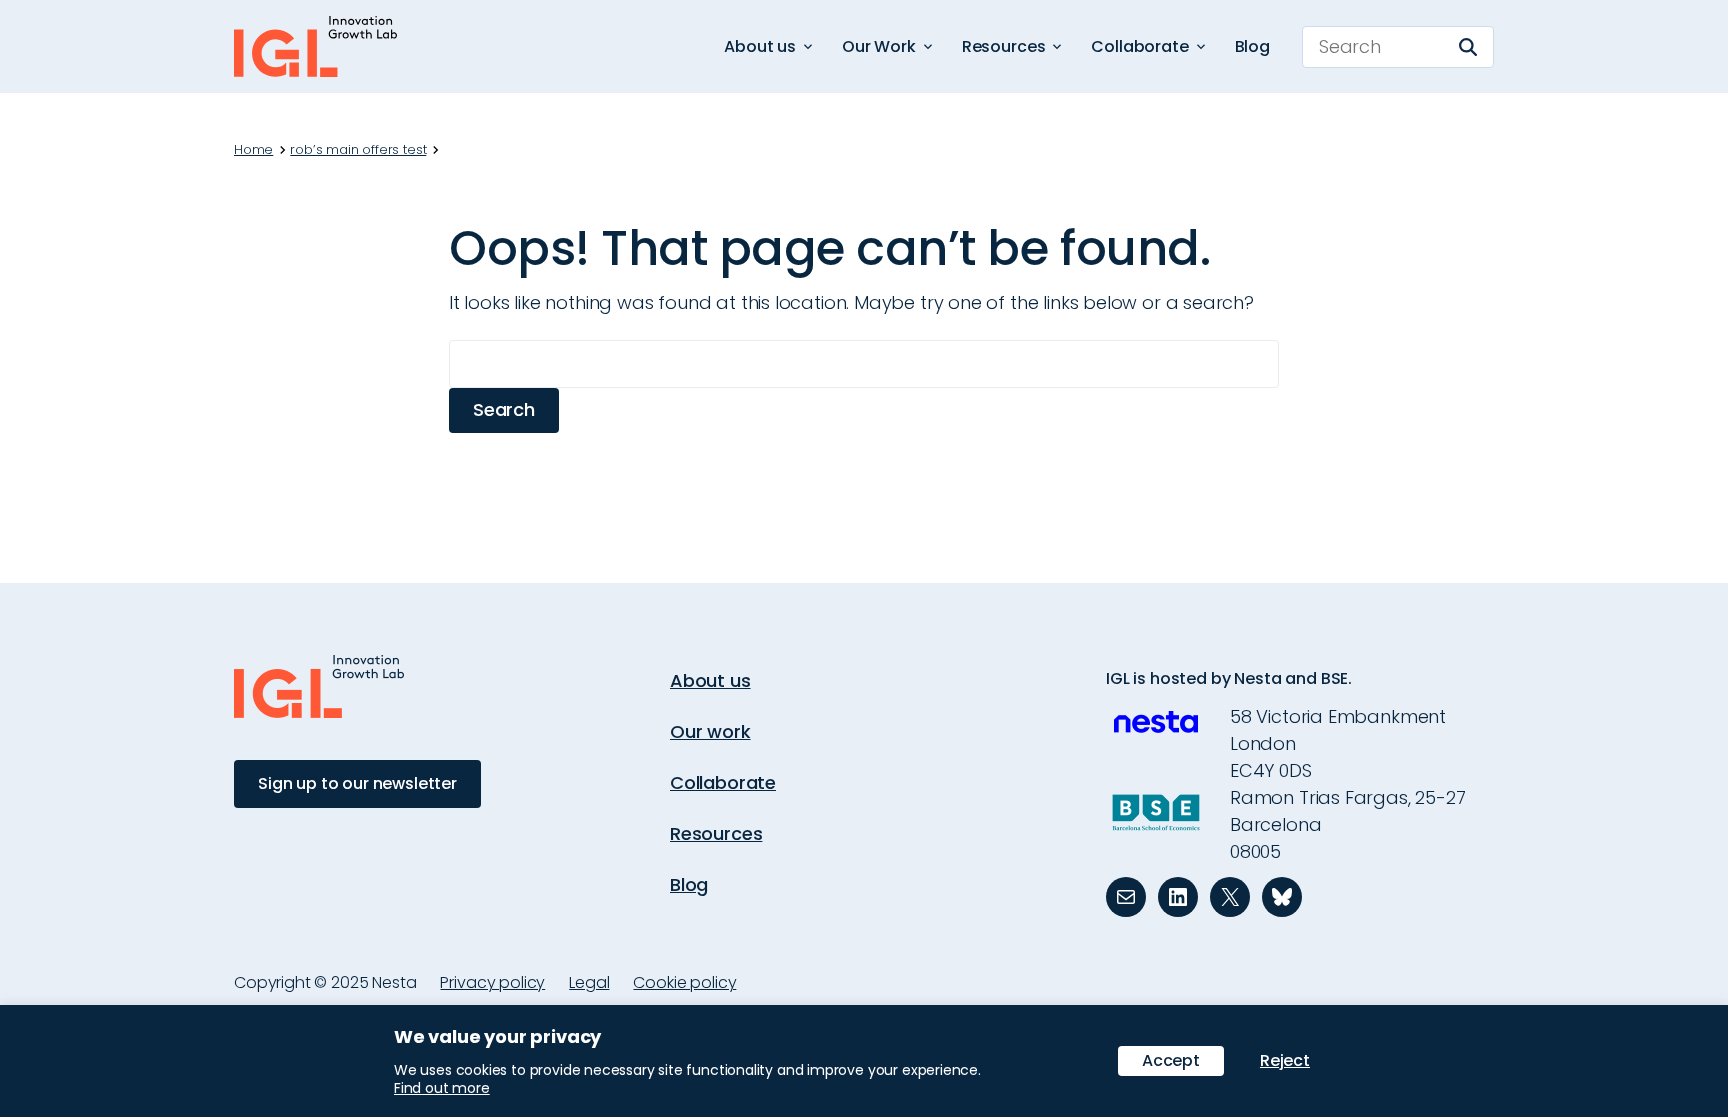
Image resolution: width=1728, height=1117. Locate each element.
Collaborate (723, 782)
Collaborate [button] (1139, 46)
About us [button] (760, 46)
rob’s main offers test (358, 150)
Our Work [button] (879, 46)
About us (710, 680)
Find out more (442, 1088)
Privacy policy (492, 982)
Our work (710, 731)
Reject (1285, 1060)
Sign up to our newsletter (357, 783)
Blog (1252, 46)
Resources (716, 833)
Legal (589, 982)
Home (253, 150)
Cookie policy (684, 982)
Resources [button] (1004, 46)
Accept (1171, 1060)
